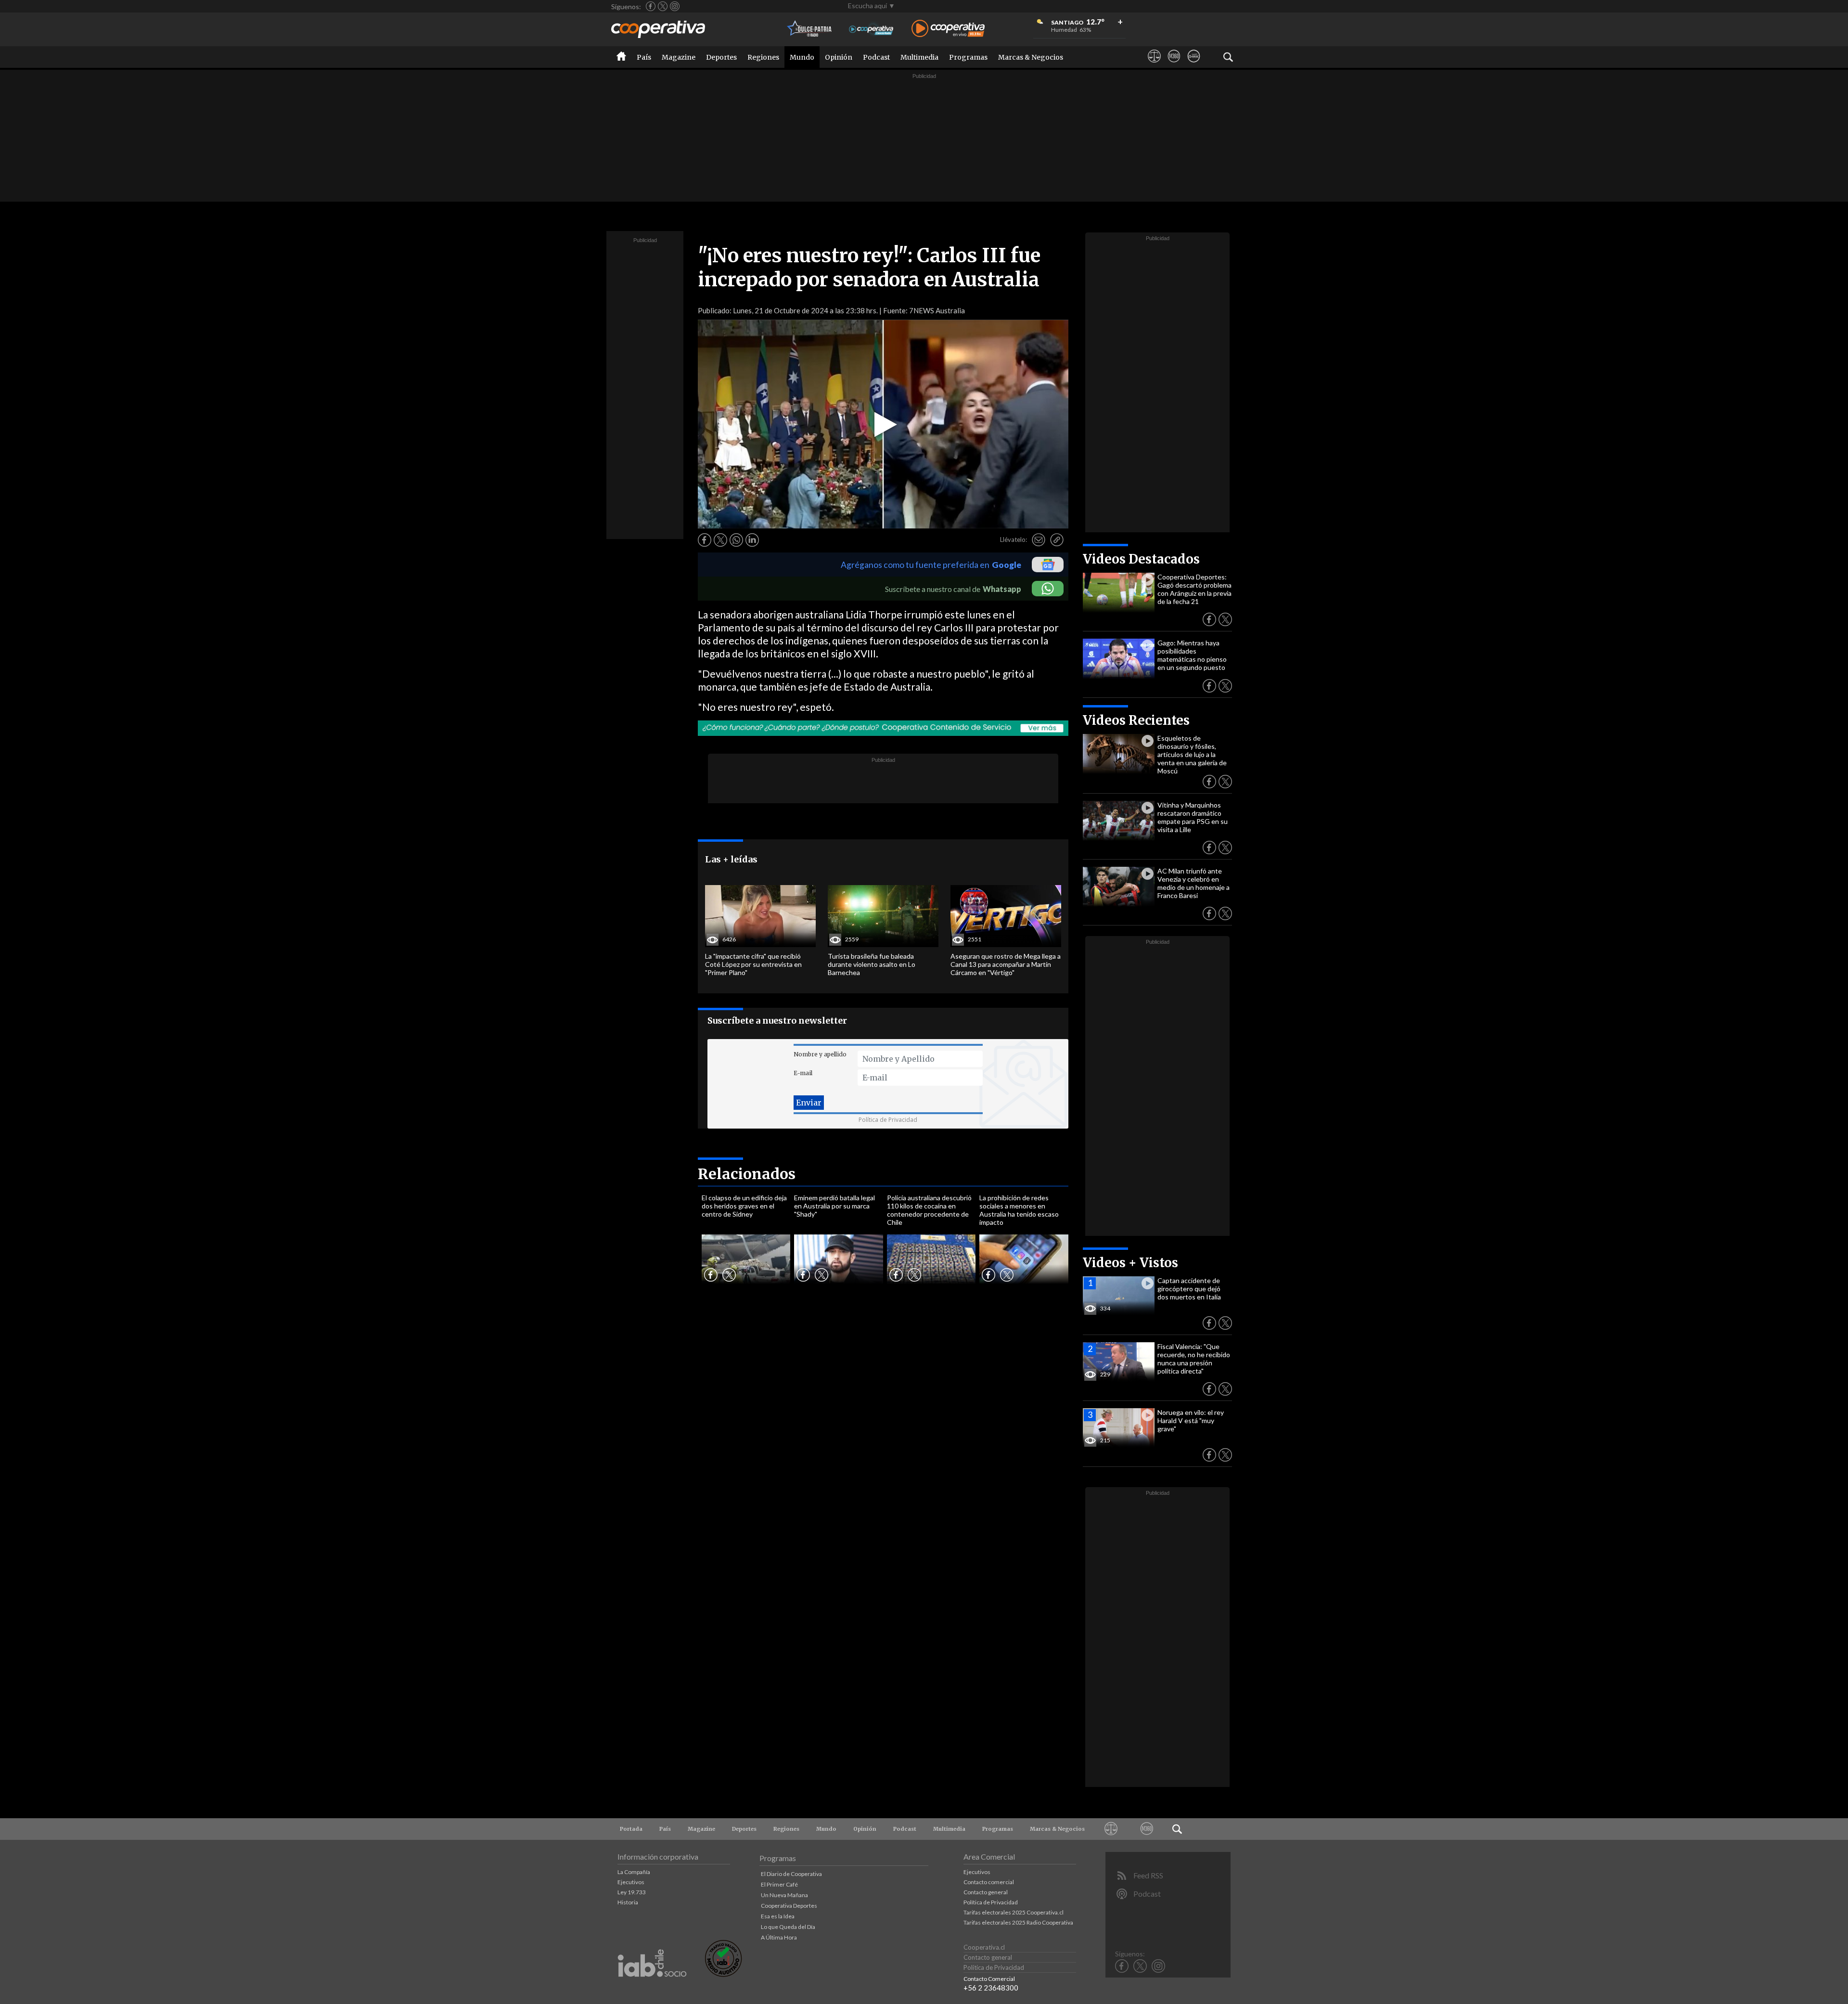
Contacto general (986, 1892)
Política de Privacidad (888, 1120)
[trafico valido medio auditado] (723, 1974)
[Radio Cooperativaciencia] (871, 29)
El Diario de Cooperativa (791, 1874)
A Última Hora (779, 1937)
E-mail (803, 1073)
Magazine (679, 57)
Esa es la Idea (778, 1916)
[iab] (652, 1987)
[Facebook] (651, 6)
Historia (628, 1902)
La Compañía (634, 1872)
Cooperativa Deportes (789, 1906)
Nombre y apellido (820, 1054)
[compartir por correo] (1039, 540)
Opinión (839, 57)
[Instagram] (675, 6)
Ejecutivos (631, 1882)
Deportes (721, 57)
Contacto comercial (989, 1882)
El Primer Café (779, 1884)
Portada (631, 1829)
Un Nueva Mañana (784, 1895)
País (644, 57)
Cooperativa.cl (984, 1947)
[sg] (1194, 65)
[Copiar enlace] (1057, 540)
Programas (968, 57)
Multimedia (919, 57)
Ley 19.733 (632, 1892)
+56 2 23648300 (991, 1988)
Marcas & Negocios (1031, 57)
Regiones (763, 57)
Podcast (876, 57)
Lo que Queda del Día (788, 1927)
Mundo (802, 57)
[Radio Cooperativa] (948, 29)
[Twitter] (663, 6)
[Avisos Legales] (1154, 65)
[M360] (1174, 65)
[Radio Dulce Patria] (810, 29)
